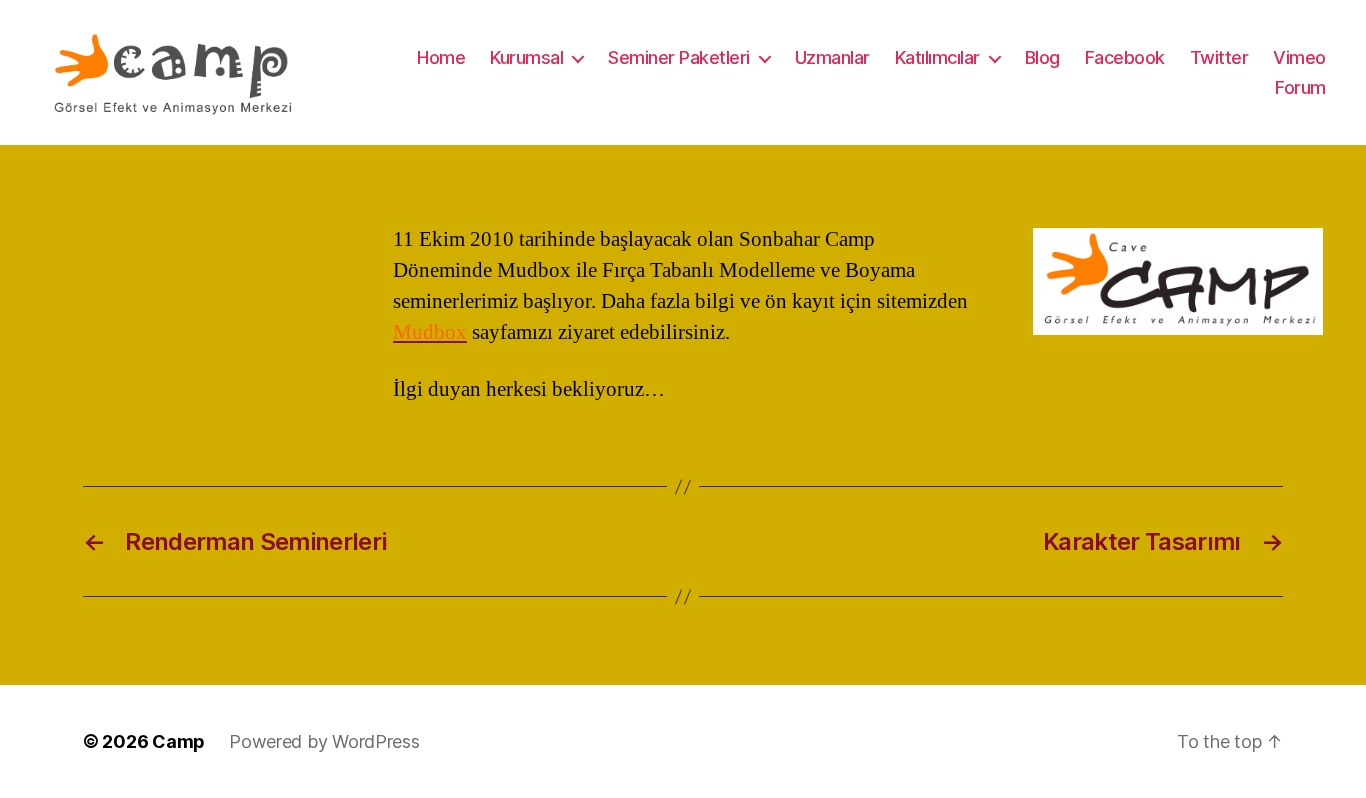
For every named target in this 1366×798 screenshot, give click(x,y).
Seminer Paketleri (679, 57)
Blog (1042, 57)
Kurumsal (526, 57)
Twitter (1219, 57)
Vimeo (1299, 57)
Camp (178, 741)
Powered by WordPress (324, 741)
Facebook (1125, 57)
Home (441, 57)
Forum (1300, 87)
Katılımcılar (937, 57)
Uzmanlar (832, 57)
